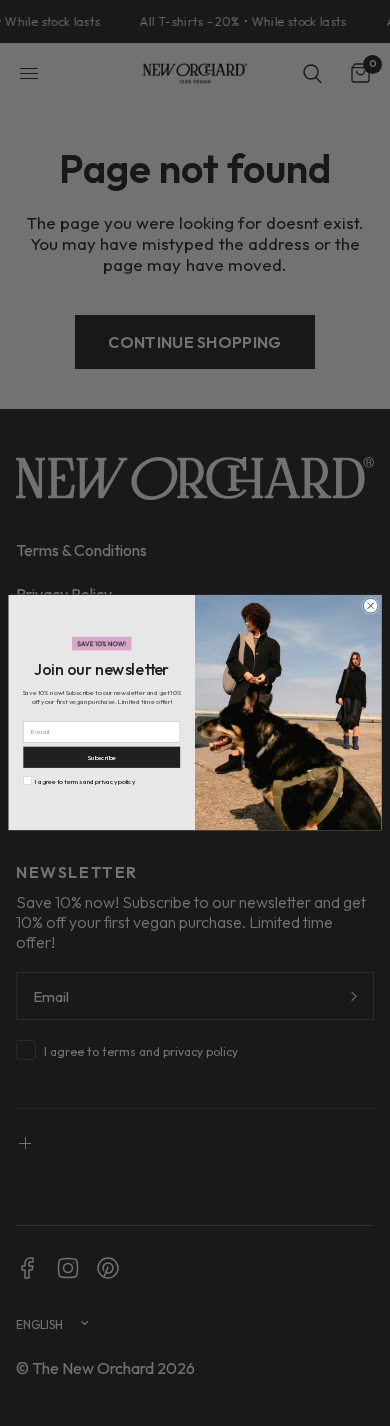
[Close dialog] (370, 606)
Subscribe (101, 757)
